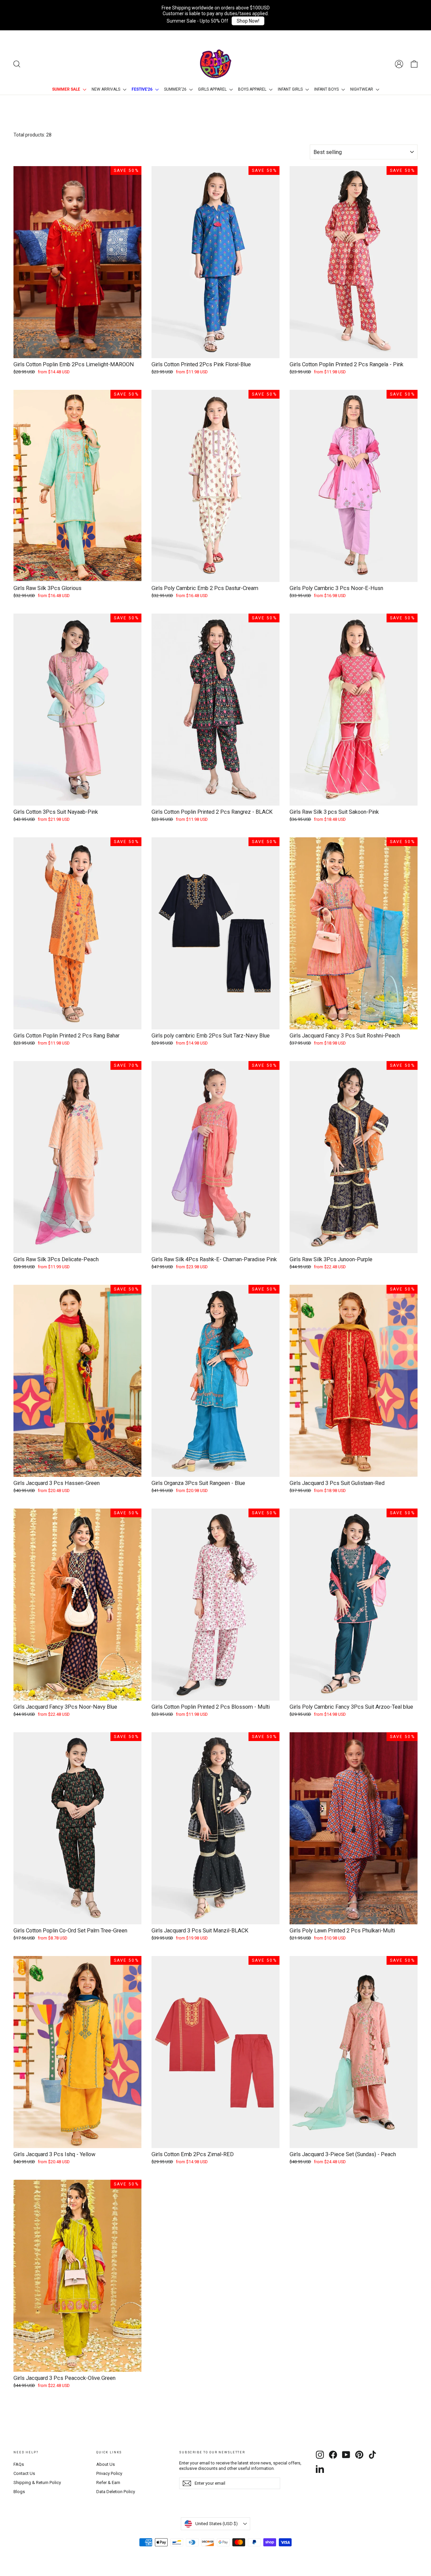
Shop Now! (248, 21)
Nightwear (362, 89)
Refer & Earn (108, 2482)
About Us (106, 2464)
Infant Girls (291, 89)
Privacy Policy (109, 2473)
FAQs (19, 2464)
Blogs (19, 2492)
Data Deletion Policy (116, 2492)
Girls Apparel (213, 89)
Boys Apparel (253, 89)
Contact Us (24, 2473)
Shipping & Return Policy (37, 2482)
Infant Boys (327, 89)
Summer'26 (176, 89)
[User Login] (399, 64)
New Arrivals (106, 89)
